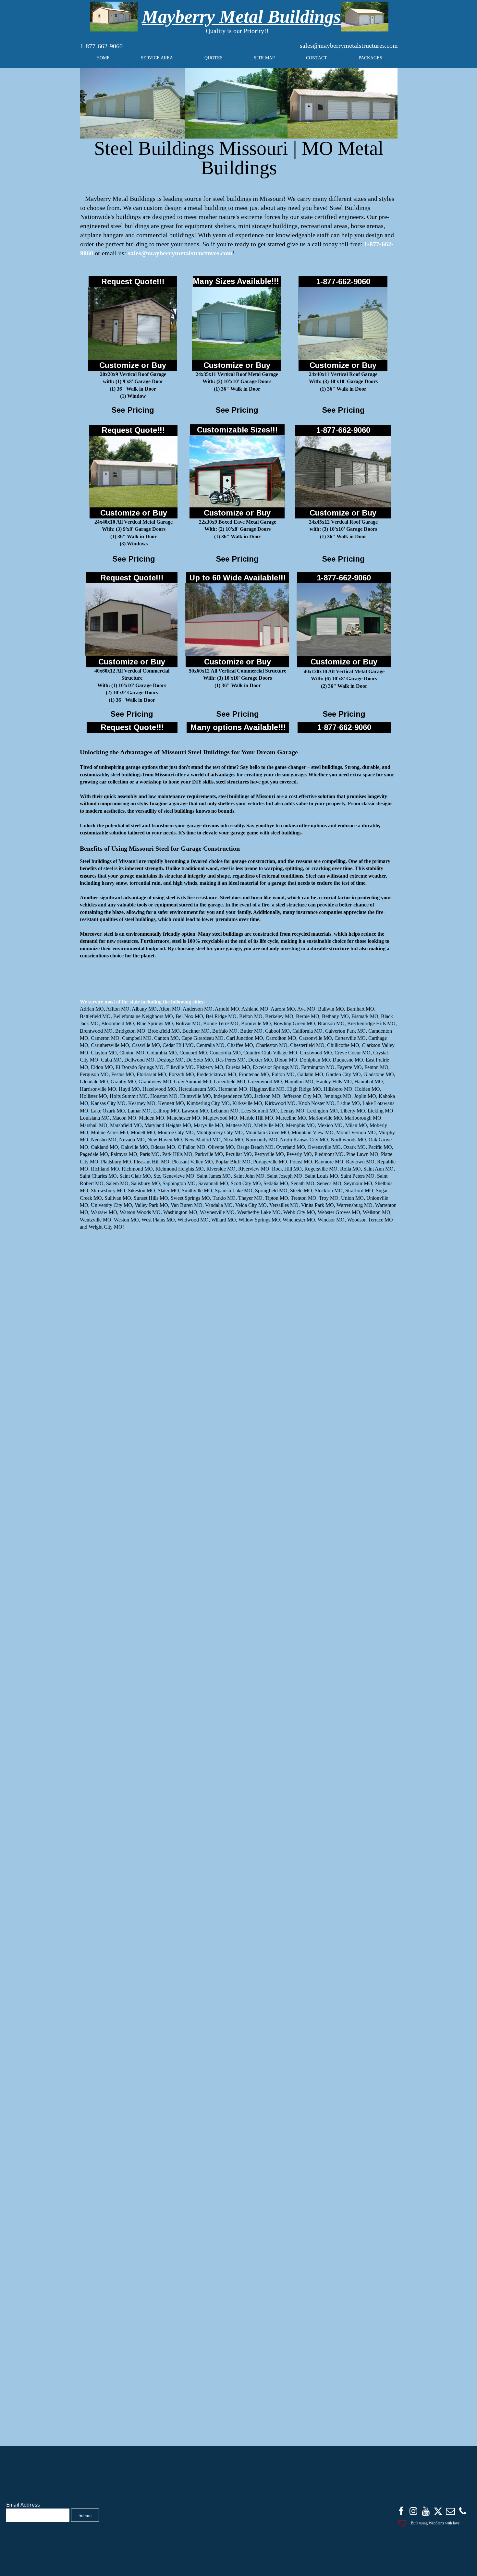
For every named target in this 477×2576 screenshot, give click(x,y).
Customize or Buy (133, 365)
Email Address (23, 2505)
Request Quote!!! (133, 281)
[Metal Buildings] (343, 323)
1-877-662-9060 (101, 46)
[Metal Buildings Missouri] (132, 103)
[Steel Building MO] (236, 103)
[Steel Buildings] (114, 17)
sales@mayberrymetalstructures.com (349, 45)
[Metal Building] (365, 17)
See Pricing (133, 410)
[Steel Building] (237, 323)
